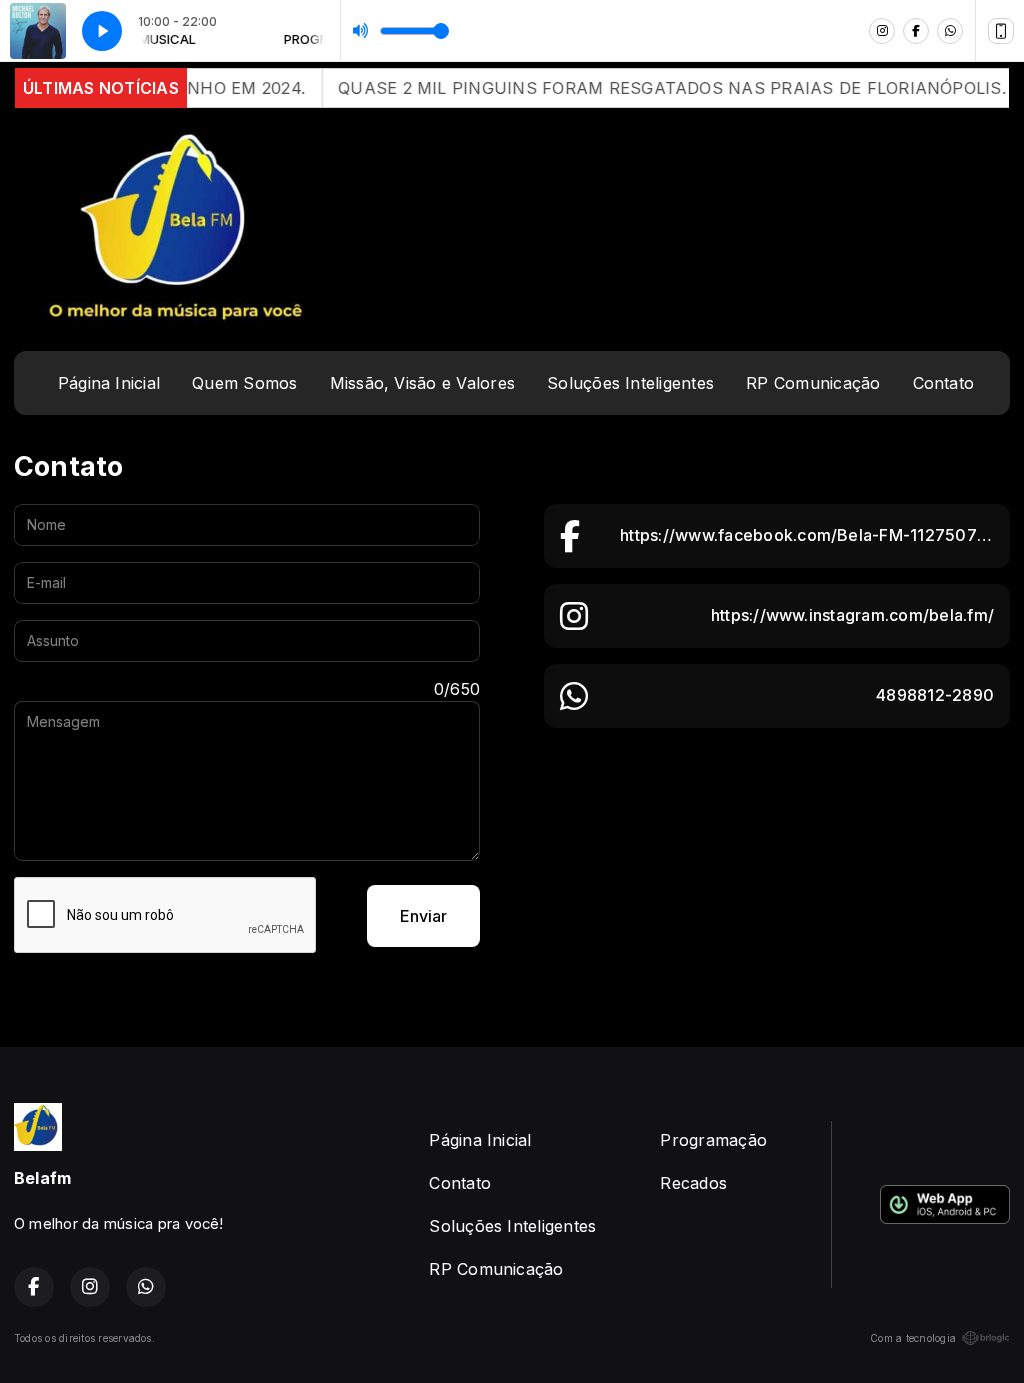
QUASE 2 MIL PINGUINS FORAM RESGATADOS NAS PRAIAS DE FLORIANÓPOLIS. (649, 88)
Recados (693, 1183)
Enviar (423, 916)
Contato (944, 383)
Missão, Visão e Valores (423, 383)
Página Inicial (109, 383)
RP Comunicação (813, 383)
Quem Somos (244, 383)
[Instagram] (882, 31)
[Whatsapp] (950, 31)
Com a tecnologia (913, 1338)
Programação (713, 1140)
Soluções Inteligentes (630, 383)
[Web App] (1001, 31)
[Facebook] (916, 31)
